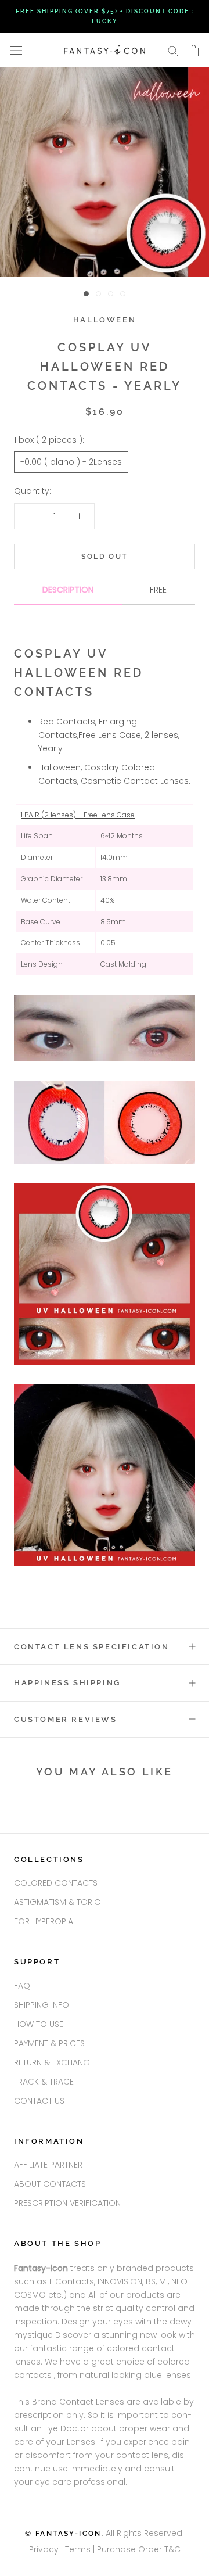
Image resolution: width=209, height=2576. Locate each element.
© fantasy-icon (63, 2534)
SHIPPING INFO (42, 2005)
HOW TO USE (39, 2024)
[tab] (68, 594)
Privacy (44, 2549)
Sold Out (104, 557)
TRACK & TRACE (44, 2082)
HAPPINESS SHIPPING (67, 1683)
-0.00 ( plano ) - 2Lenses (71, 462)
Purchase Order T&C (139, 2549)
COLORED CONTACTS (56, 1883)
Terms (79, 2549)
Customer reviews (66, 1719)
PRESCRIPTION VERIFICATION (67, 2203)
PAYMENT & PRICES (49, 2043)
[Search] (173, 50)
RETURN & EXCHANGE (54, 2062)
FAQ (22, 1986)
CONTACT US (39, 2101)
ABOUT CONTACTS (50, 2184)
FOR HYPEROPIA (44, 1921)
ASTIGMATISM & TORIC (57, 1902)
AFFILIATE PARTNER (48, 2165)
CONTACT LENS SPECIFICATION (92, 1647)
